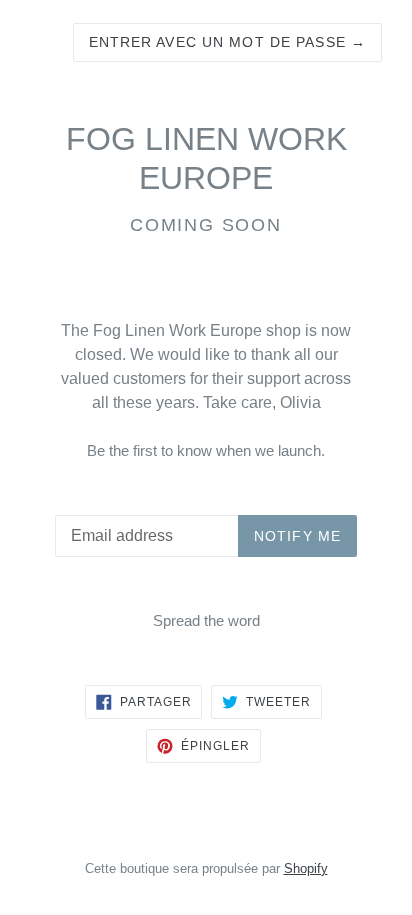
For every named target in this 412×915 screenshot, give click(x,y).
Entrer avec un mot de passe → (227, 42)
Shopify (306, 868)
